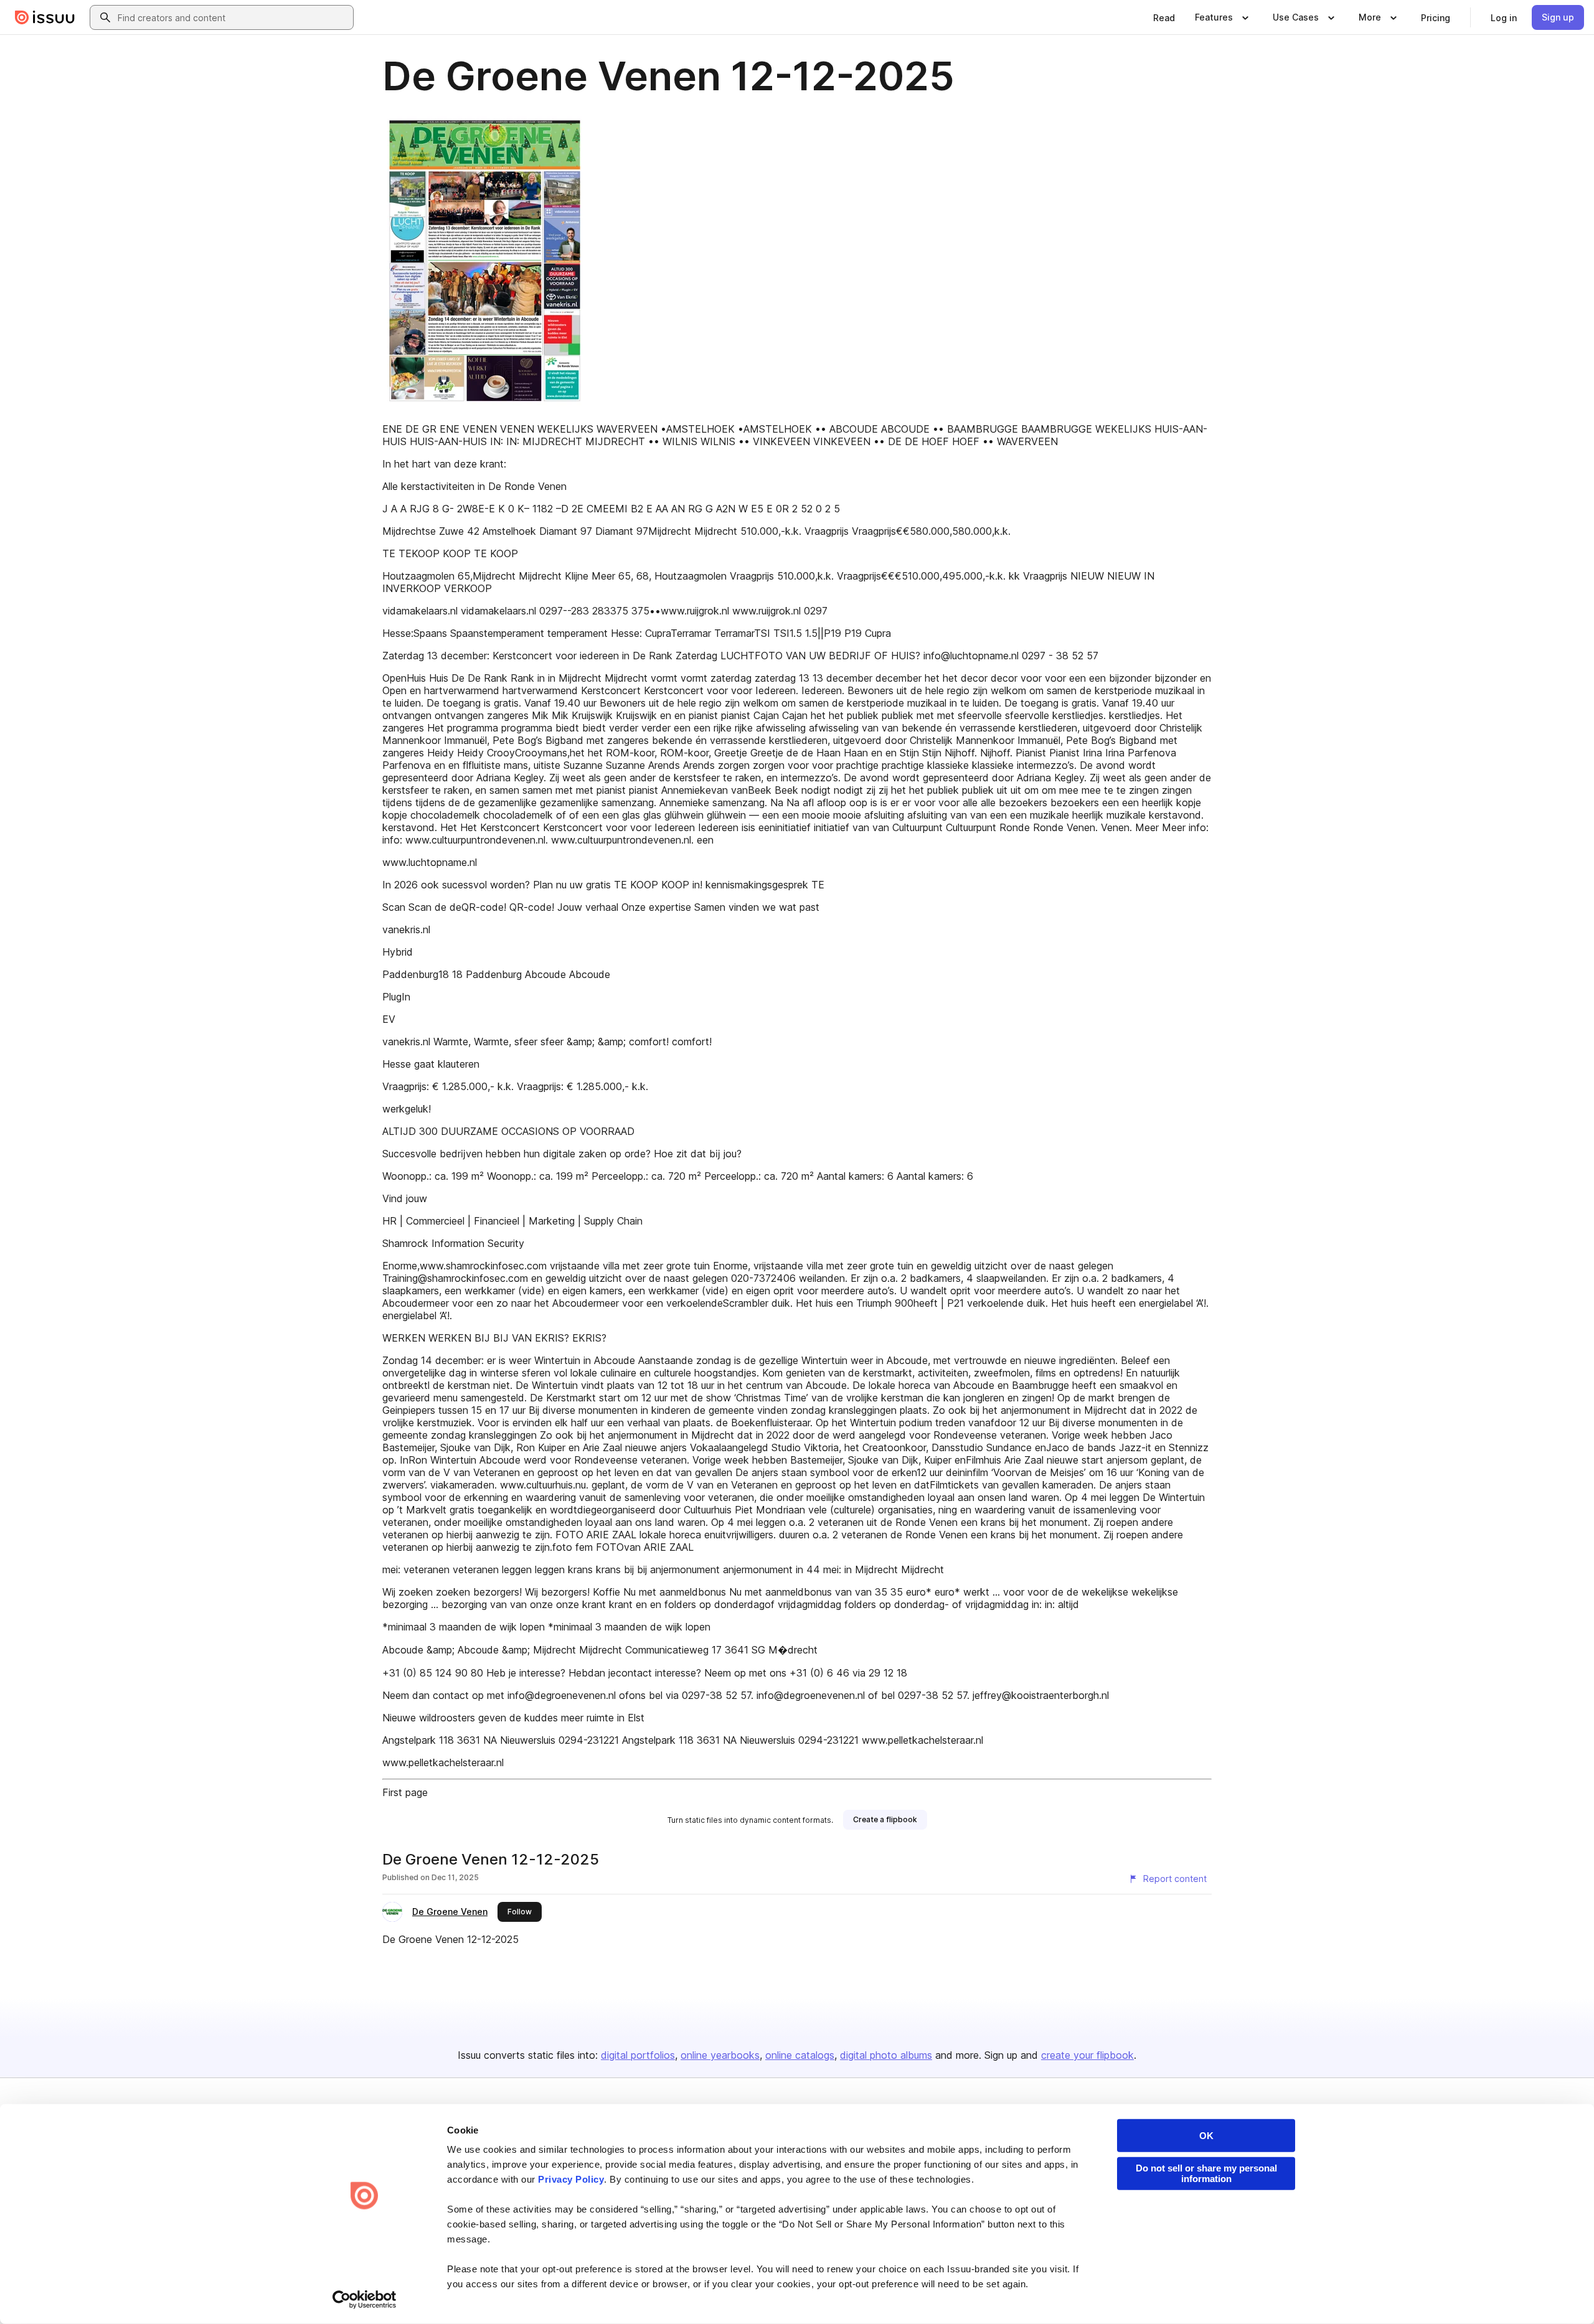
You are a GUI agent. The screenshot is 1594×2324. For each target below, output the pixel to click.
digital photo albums (886, 2055)
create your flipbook (1087, 2055)
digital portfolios (638, 2055)
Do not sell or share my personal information (1206, 2173)
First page (405, 1792)
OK (1206, 2136)
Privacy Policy (571, 2179)
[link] (1164, 17)
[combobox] (233, 17)
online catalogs (800, 2055)
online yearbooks (720, 2055)
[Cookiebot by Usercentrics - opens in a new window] (365, 2300)
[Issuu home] (45, 17)
